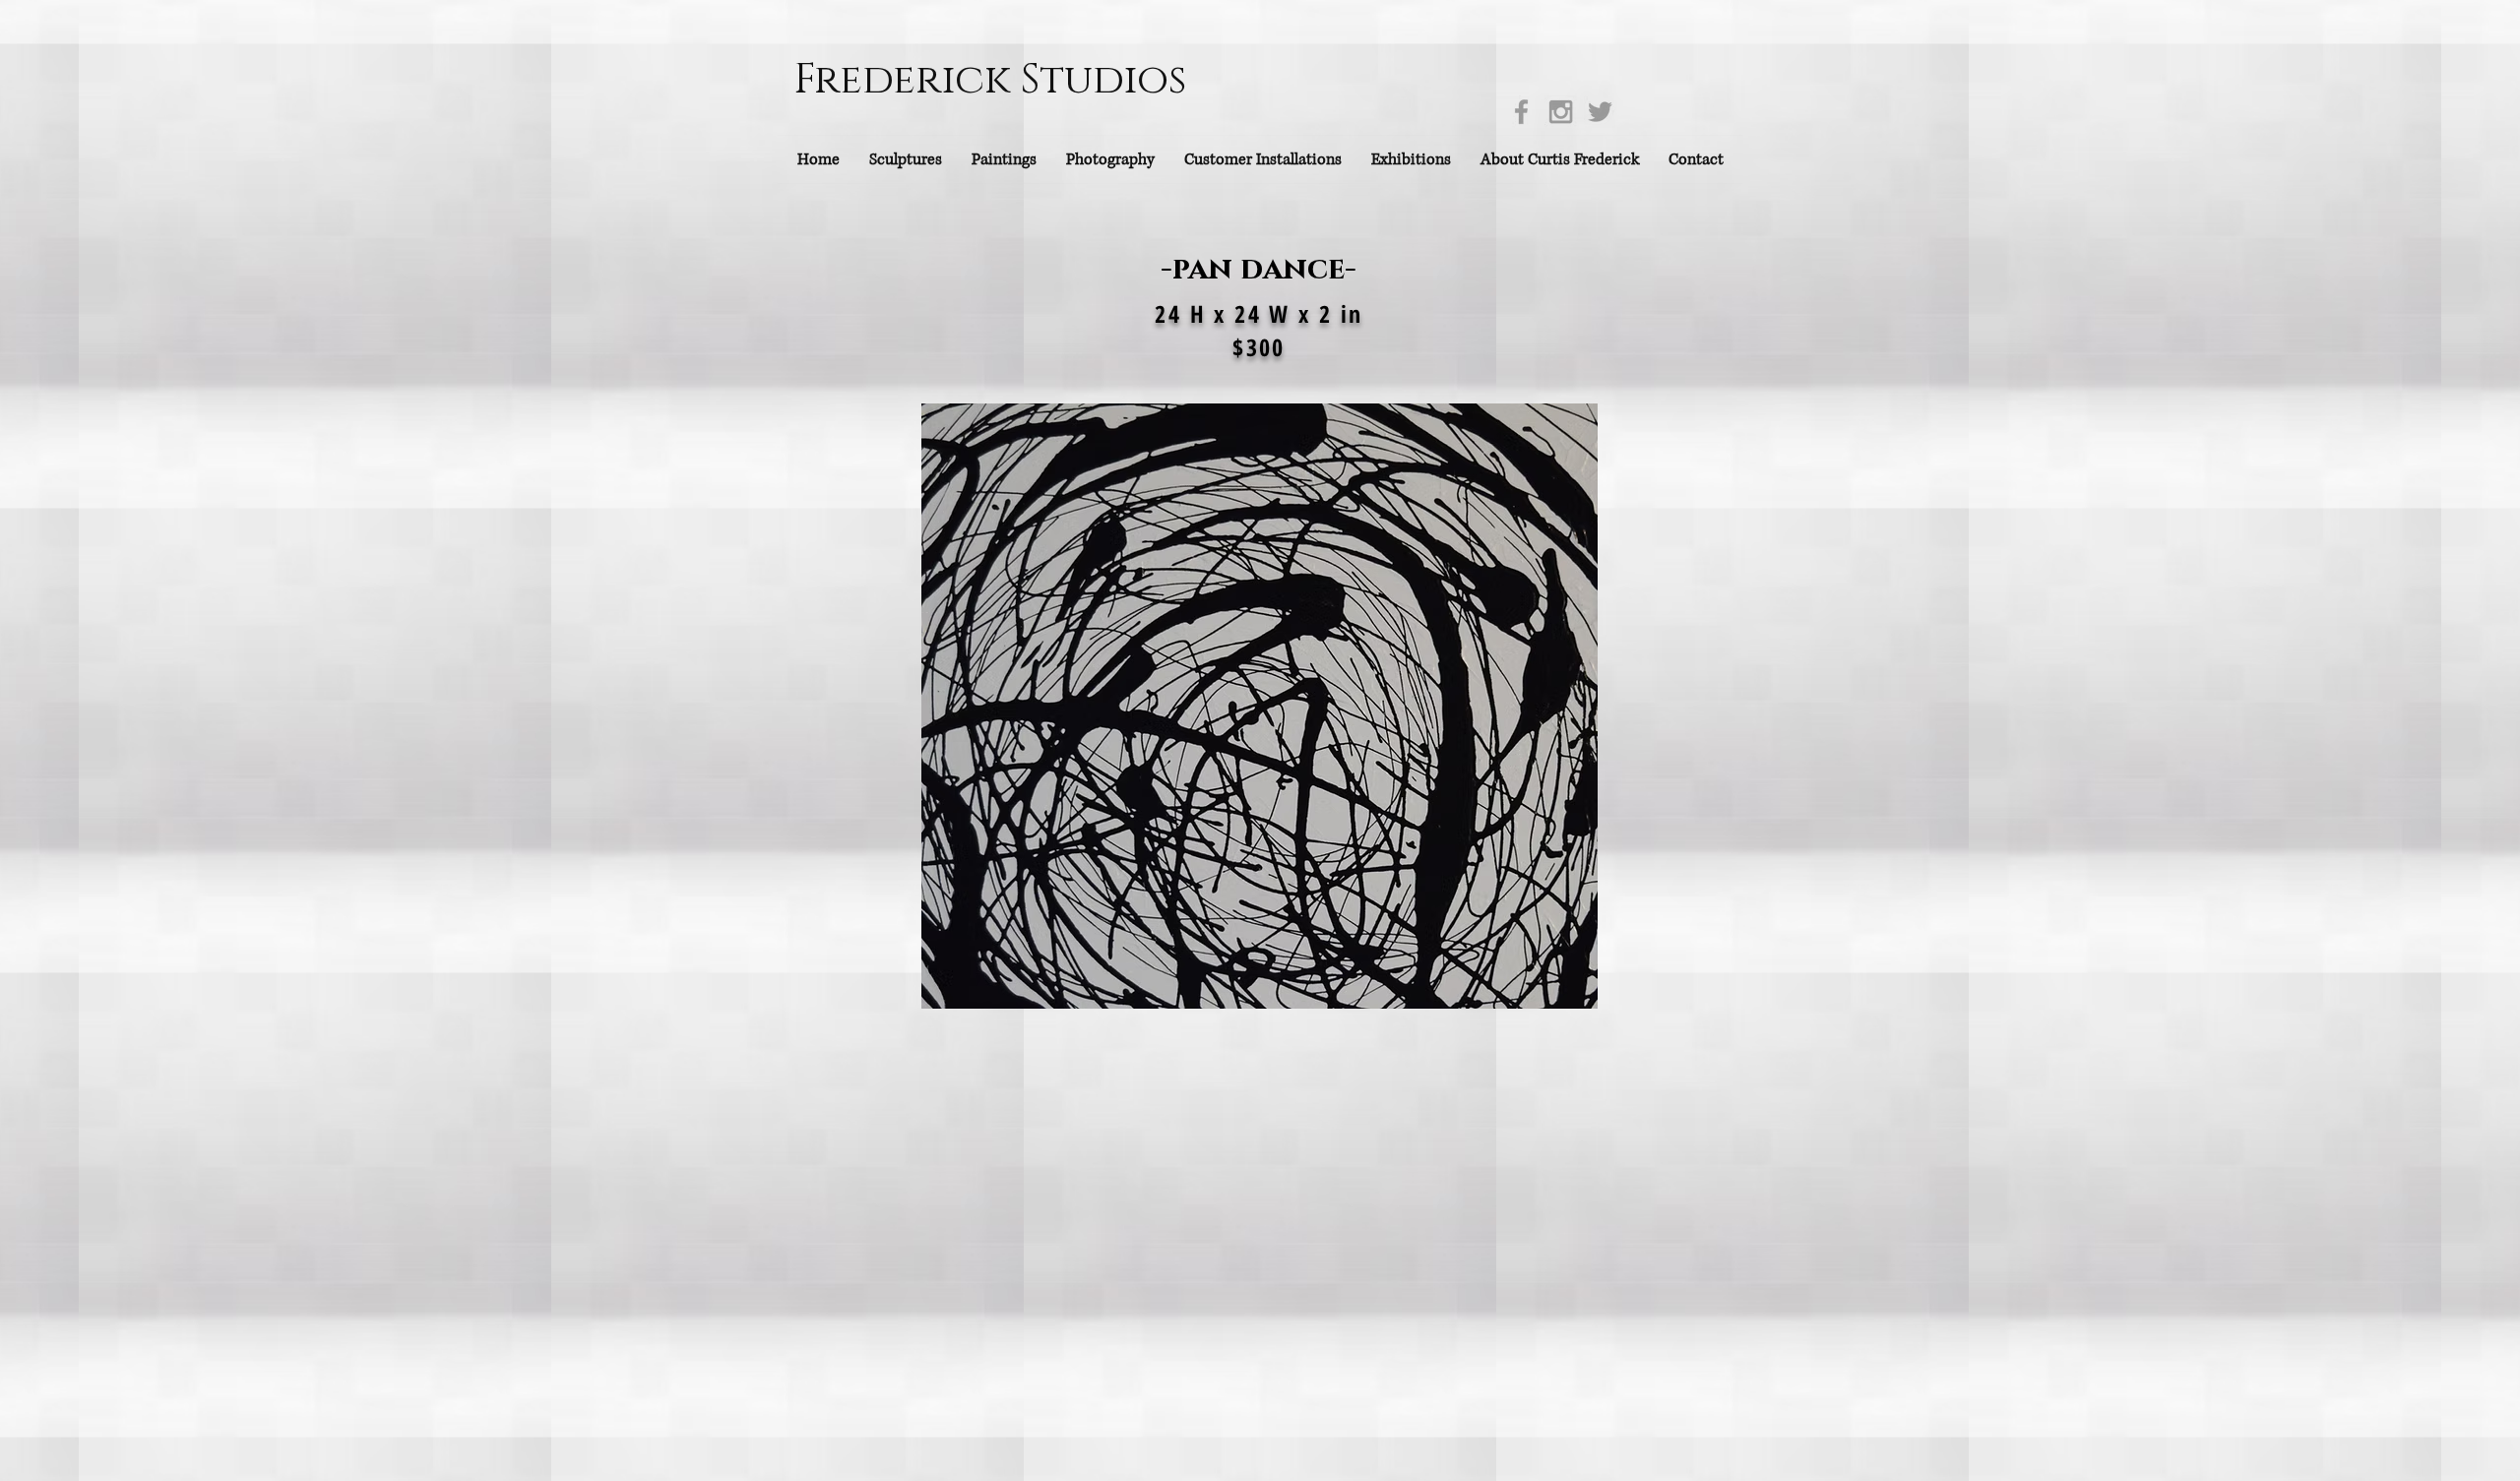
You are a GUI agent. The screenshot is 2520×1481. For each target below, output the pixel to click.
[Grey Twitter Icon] (1600, 112)
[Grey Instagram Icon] (1561, 112)
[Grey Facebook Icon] (1521, 112)
